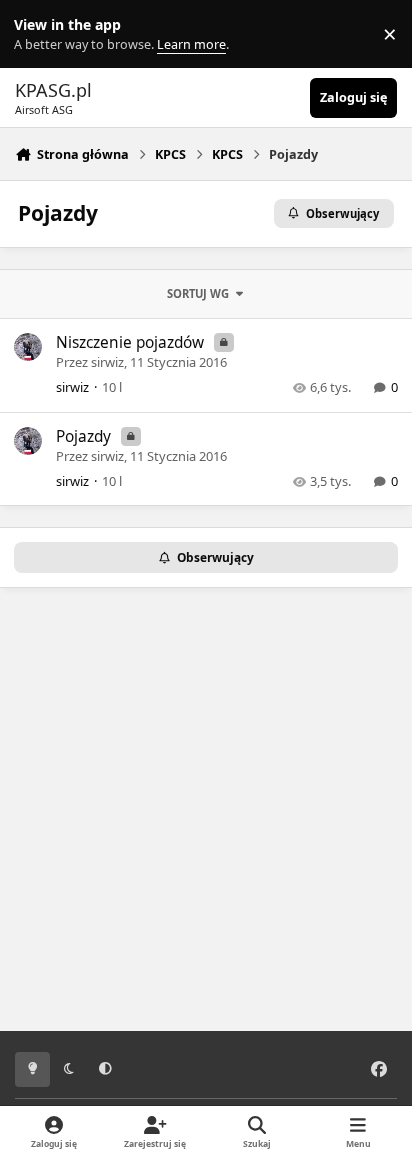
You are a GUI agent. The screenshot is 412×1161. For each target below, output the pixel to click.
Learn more (38, 34)
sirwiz (107, 362)
